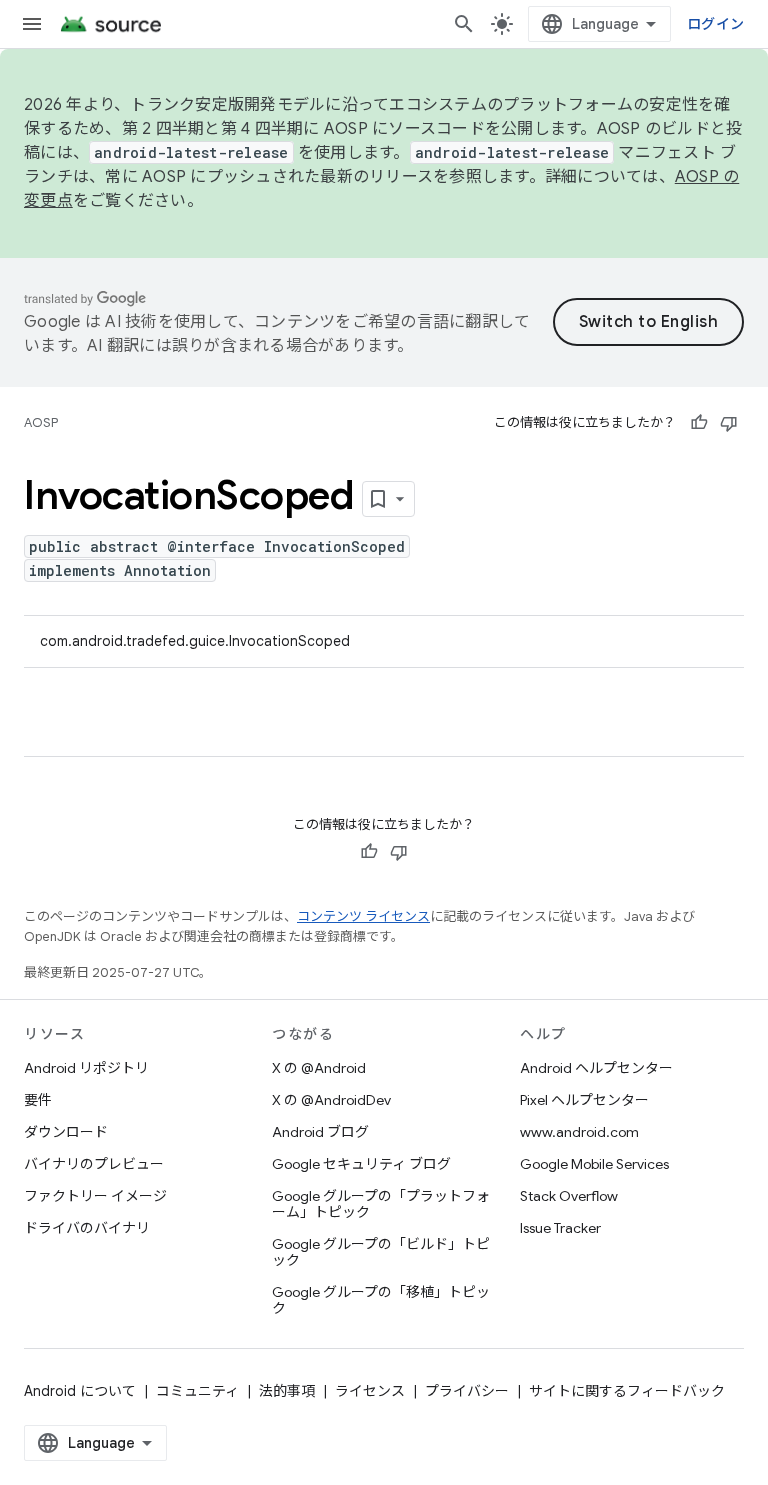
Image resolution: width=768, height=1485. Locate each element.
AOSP (41, 422)
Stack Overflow (569, 1196)
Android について (80, 1391)
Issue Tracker (560, 1228)
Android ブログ (320, 1132)
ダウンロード (66, 1132)
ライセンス (370, 1391)
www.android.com (579, 1132)
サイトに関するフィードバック (627, 1391)
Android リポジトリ (86, 1068)
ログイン (715, 24)
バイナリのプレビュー (94, 1164)
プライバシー (467, 1391)
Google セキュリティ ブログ (361, 1164)
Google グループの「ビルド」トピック (381, 1252)
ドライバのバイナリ (87, 1228)
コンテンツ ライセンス (363, 916)
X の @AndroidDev (331, 1100)
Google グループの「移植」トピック (381, 1300)
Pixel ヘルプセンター (584, 1100)
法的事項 (287, 1391)
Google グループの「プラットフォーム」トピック (381, 1204)
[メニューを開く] (32, 24)
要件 (38, 1100)
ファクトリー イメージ (95, 1196)
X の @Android (319, 1068)
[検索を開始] (464, 24)
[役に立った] (699, 423)
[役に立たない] (729, 423)
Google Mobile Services (594, 1164)
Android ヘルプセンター (596, 1068)
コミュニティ (197, 1391)
